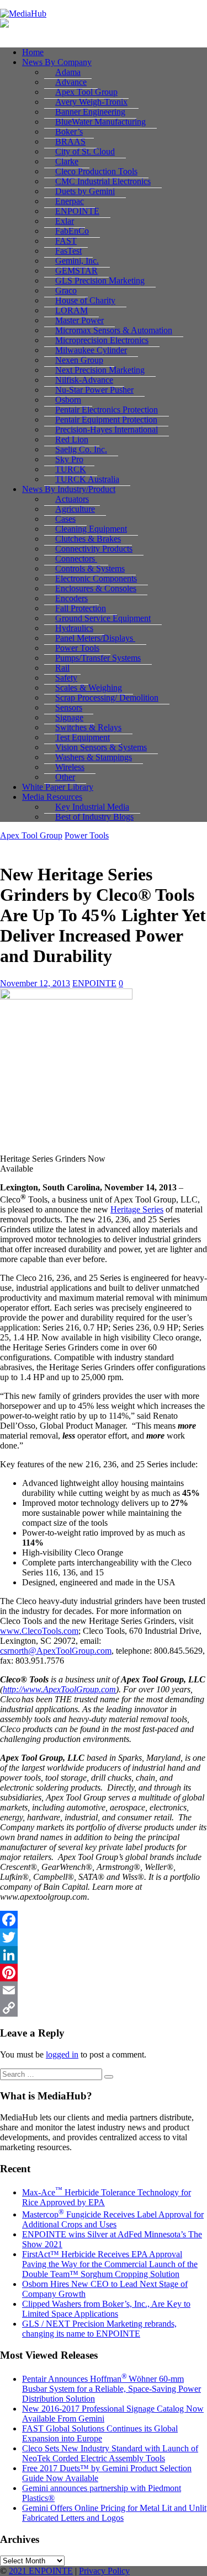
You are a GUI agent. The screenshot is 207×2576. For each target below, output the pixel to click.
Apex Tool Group (86, 92)
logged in (62, 2054)
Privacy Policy (104, 2571)
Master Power (79, 320)
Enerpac (70, 201)
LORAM (71, 310)
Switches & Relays (88, 727)
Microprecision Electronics (102, 340)
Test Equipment (83, 737)
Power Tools (77, 648)
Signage (69, 717)
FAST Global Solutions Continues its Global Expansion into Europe (100, 2433)
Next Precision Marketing (100, 370)
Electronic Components (96, 578)
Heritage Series (137, 1209)
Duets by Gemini (85, 191)
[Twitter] (104, 1937)
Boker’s (69, 132)
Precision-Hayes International (107, 429)
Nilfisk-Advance (84, 380)
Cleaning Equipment (91, 529)
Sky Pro (69, 459)
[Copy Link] (104, 2008)
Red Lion (72, 439)
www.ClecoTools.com (39, 1631)
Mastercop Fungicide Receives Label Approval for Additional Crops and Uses (113, 2219)
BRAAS (70, 141)
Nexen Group (79, 360)
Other (65, 777)
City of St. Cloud (85, 151)
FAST (66, 241)
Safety (66, 678)
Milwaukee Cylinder (91, 350)
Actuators (72, 499)
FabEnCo (72, 231)
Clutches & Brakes (88, 539)
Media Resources (52, 797)
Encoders (71, 598)
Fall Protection (81, 608)
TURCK (71, 469)
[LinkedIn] (104, 1955)
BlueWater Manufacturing (100, 122)
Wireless (70, 767)
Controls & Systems (90, 568)
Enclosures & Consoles (96, 588)
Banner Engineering (90, 112)
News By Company (57, 62)
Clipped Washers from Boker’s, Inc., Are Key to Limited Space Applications (106, 2309)
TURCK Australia (87, 479)
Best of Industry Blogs (94, 817)
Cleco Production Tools (96, 171)
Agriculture (75, 509)
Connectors (76, 559)
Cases (65, 519)
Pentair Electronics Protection (107, 410)
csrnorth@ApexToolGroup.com (56, 1651)
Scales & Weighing (89, 688)
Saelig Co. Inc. (81, 449)
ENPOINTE (77, 211)
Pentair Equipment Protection (106, 419)
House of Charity (85, 300)
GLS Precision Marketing (100, 280)
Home (33, 52)
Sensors (69, 707)
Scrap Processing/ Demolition (107, 698)
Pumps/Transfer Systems (98, 658)
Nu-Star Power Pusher (94, 390)
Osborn (68, 400)
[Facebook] (104, 1920)
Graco (66, 290)
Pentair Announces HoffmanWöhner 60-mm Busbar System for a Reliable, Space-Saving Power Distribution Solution (112, 2389)
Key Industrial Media (92, 807)
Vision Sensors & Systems (101, 747)
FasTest (68, 251)
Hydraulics (74, 628)
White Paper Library (58, 787)
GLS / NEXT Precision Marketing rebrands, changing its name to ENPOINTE (99, 2329)
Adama (68, 72)
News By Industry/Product (69, 489)
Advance (71, 82)
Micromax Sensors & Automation (114, 330)
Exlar (65, 221)
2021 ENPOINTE (41, 2571)
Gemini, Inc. (77, 261)
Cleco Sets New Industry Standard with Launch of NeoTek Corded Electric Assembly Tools (110, 2453)
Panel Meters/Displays (95, 638)
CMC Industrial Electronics (103, 181)
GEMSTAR (76, 271)
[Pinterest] (104, 1973)
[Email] (104, 1990)
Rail (62, 668)
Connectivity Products (94, 549)
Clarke (67, 161)
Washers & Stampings (94, 757)
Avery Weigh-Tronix (91, 102)
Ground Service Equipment (103, 618)
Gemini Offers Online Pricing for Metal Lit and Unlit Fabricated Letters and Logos (114, 2513)
